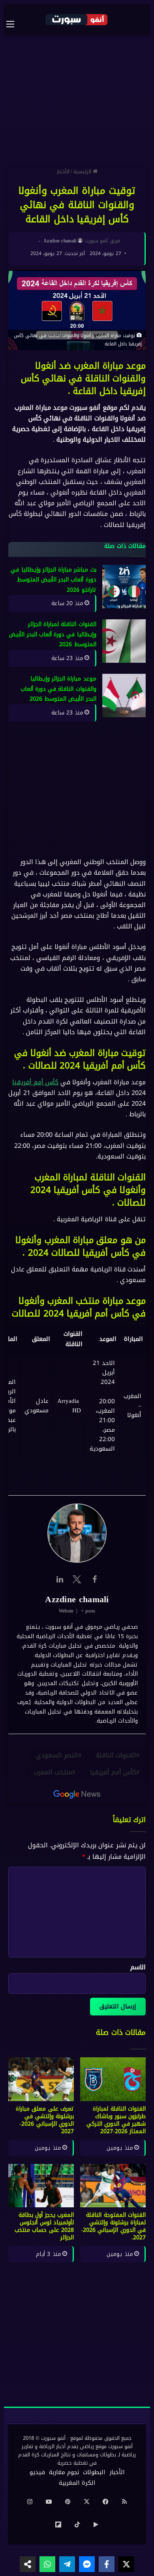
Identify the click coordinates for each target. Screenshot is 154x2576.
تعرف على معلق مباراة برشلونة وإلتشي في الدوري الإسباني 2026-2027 (45, 2120)
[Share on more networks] (28, 2564)
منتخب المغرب (53, 1772)
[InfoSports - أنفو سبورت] (77, 19)
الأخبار (63, 172)
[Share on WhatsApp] (47, 2564)
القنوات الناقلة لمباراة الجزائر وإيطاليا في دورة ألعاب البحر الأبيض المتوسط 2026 (53, 634)
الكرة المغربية (77, 2483)
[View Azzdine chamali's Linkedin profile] (60, 1579)
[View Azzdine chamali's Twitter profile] (77, 1579)
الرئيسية (83, 172)
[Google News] (77, 1794)
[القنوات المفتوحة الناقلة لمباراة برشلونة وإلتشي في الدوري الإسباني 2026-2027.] (113, 2186)
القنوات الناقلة (116, 1755)
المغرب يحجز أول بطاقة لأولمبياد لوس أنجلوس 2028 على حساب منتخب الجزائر (44, 2226)
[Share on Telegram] (67, 2564)
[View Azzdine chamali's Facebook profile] (94, 1579)
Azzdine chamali (60, 241)
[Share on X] (126, 2564)
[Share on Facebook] (107, 2564)
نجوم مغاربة (64, 2472)
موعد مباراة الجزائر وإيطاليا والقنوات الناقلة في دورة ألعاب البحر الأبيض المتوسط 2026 (58, 689)
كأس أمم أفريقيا (35, 1082)
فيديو (37, 2472)
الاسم (138, 1967)
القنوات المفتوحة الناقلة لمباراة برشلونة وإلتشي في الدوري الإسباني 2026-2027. (113, 2226)
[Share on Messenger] (87, 2564)
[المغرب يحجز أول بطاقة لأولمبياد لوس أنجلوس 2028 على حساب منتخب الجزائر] (41, 2186)
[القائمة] (14, 24)
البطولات (94, 2472)
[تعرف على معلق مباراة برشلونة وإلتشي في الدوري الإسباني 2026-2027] (41, 2079)
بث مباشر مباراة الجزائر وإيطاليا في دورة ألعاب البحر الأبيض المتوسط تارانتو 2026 (54, 580)
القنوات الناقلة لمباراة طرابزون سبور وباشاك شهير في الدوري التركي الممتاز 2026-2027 (116, 2120)
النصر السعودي (57, 1755)
